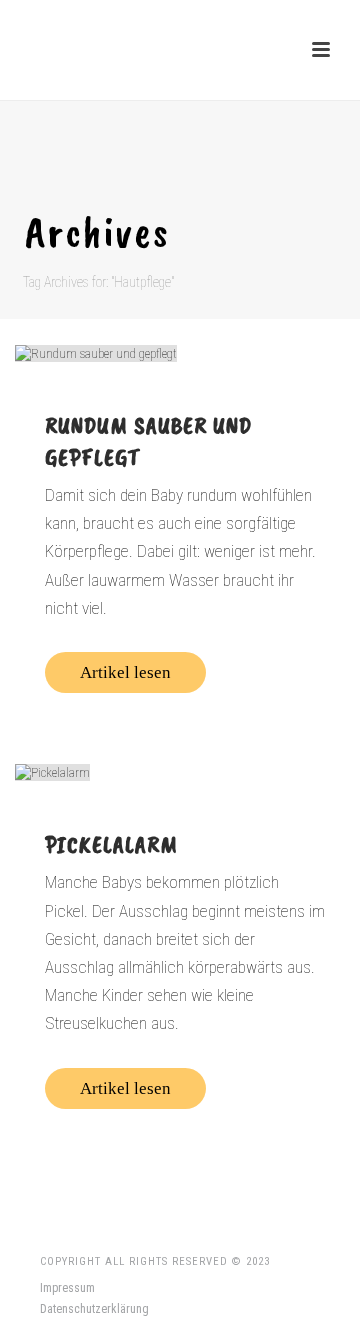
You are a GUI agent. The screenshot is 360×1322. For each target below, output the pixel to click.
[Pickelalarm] (180, 772)
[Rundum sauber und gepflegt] (180, 353)
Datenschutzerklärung (94, 1309)
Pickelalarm (111, 844)
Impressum (67, 1288)
